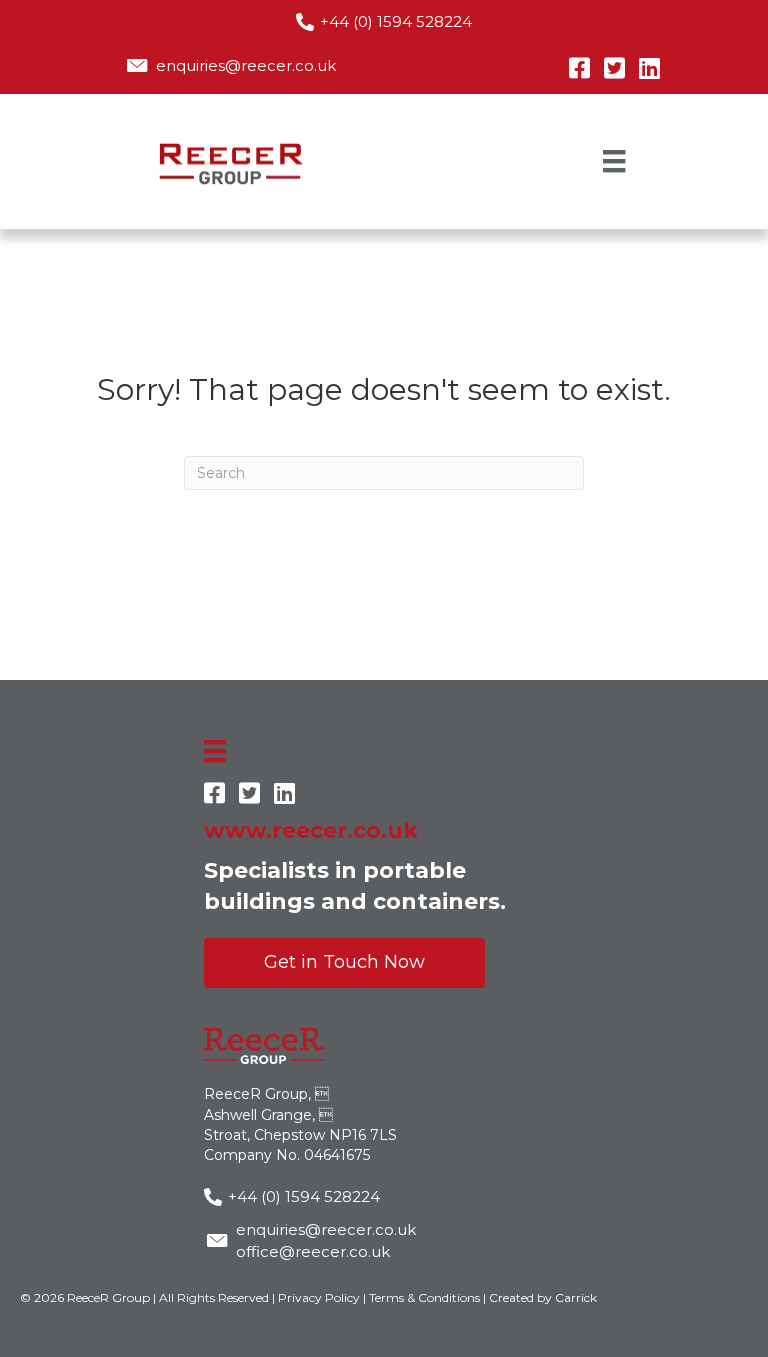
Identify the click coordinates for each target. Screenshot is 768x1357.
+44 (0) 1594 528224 (396, 21)
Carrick (576, 1297)
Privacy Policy (319, 1297)
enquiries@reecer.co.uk (246, 65)
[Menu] (614, 161)
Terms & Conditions (424, 1297)
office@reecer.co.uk (313, 1251)
